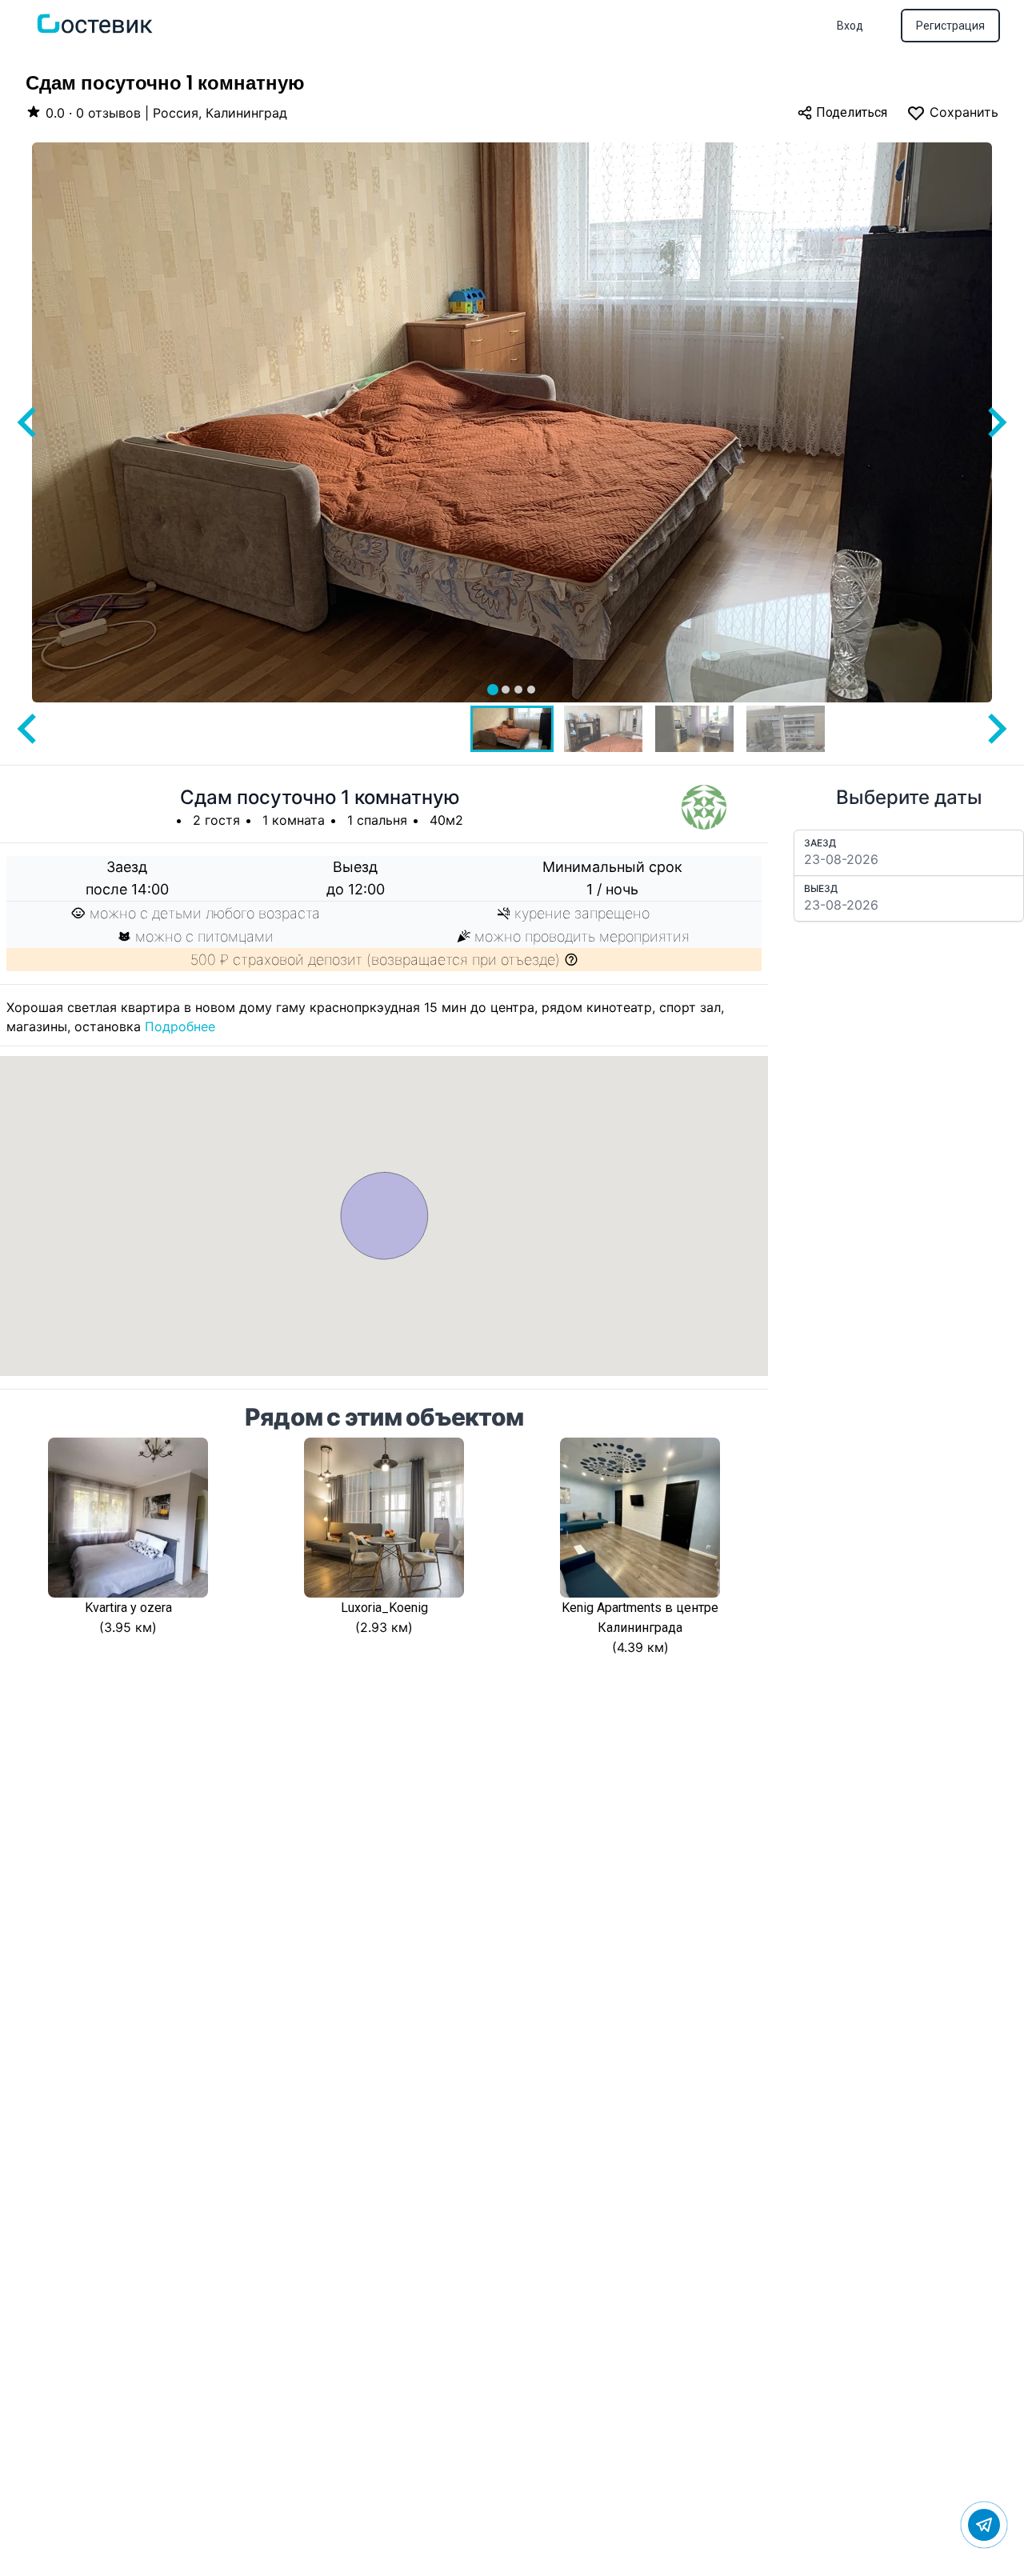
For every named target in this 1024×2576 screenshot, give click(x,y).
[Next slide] (995, 422)
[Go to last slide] (29, 422)
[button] (512, 729)
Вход (850, 26)
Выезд (821, 888)
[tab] (493, 690)
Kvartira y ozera (128, 1608)
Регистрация (950, 26)
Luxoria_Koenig (384, 1608)
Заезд (820, 843)
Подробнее (180, 1026)
